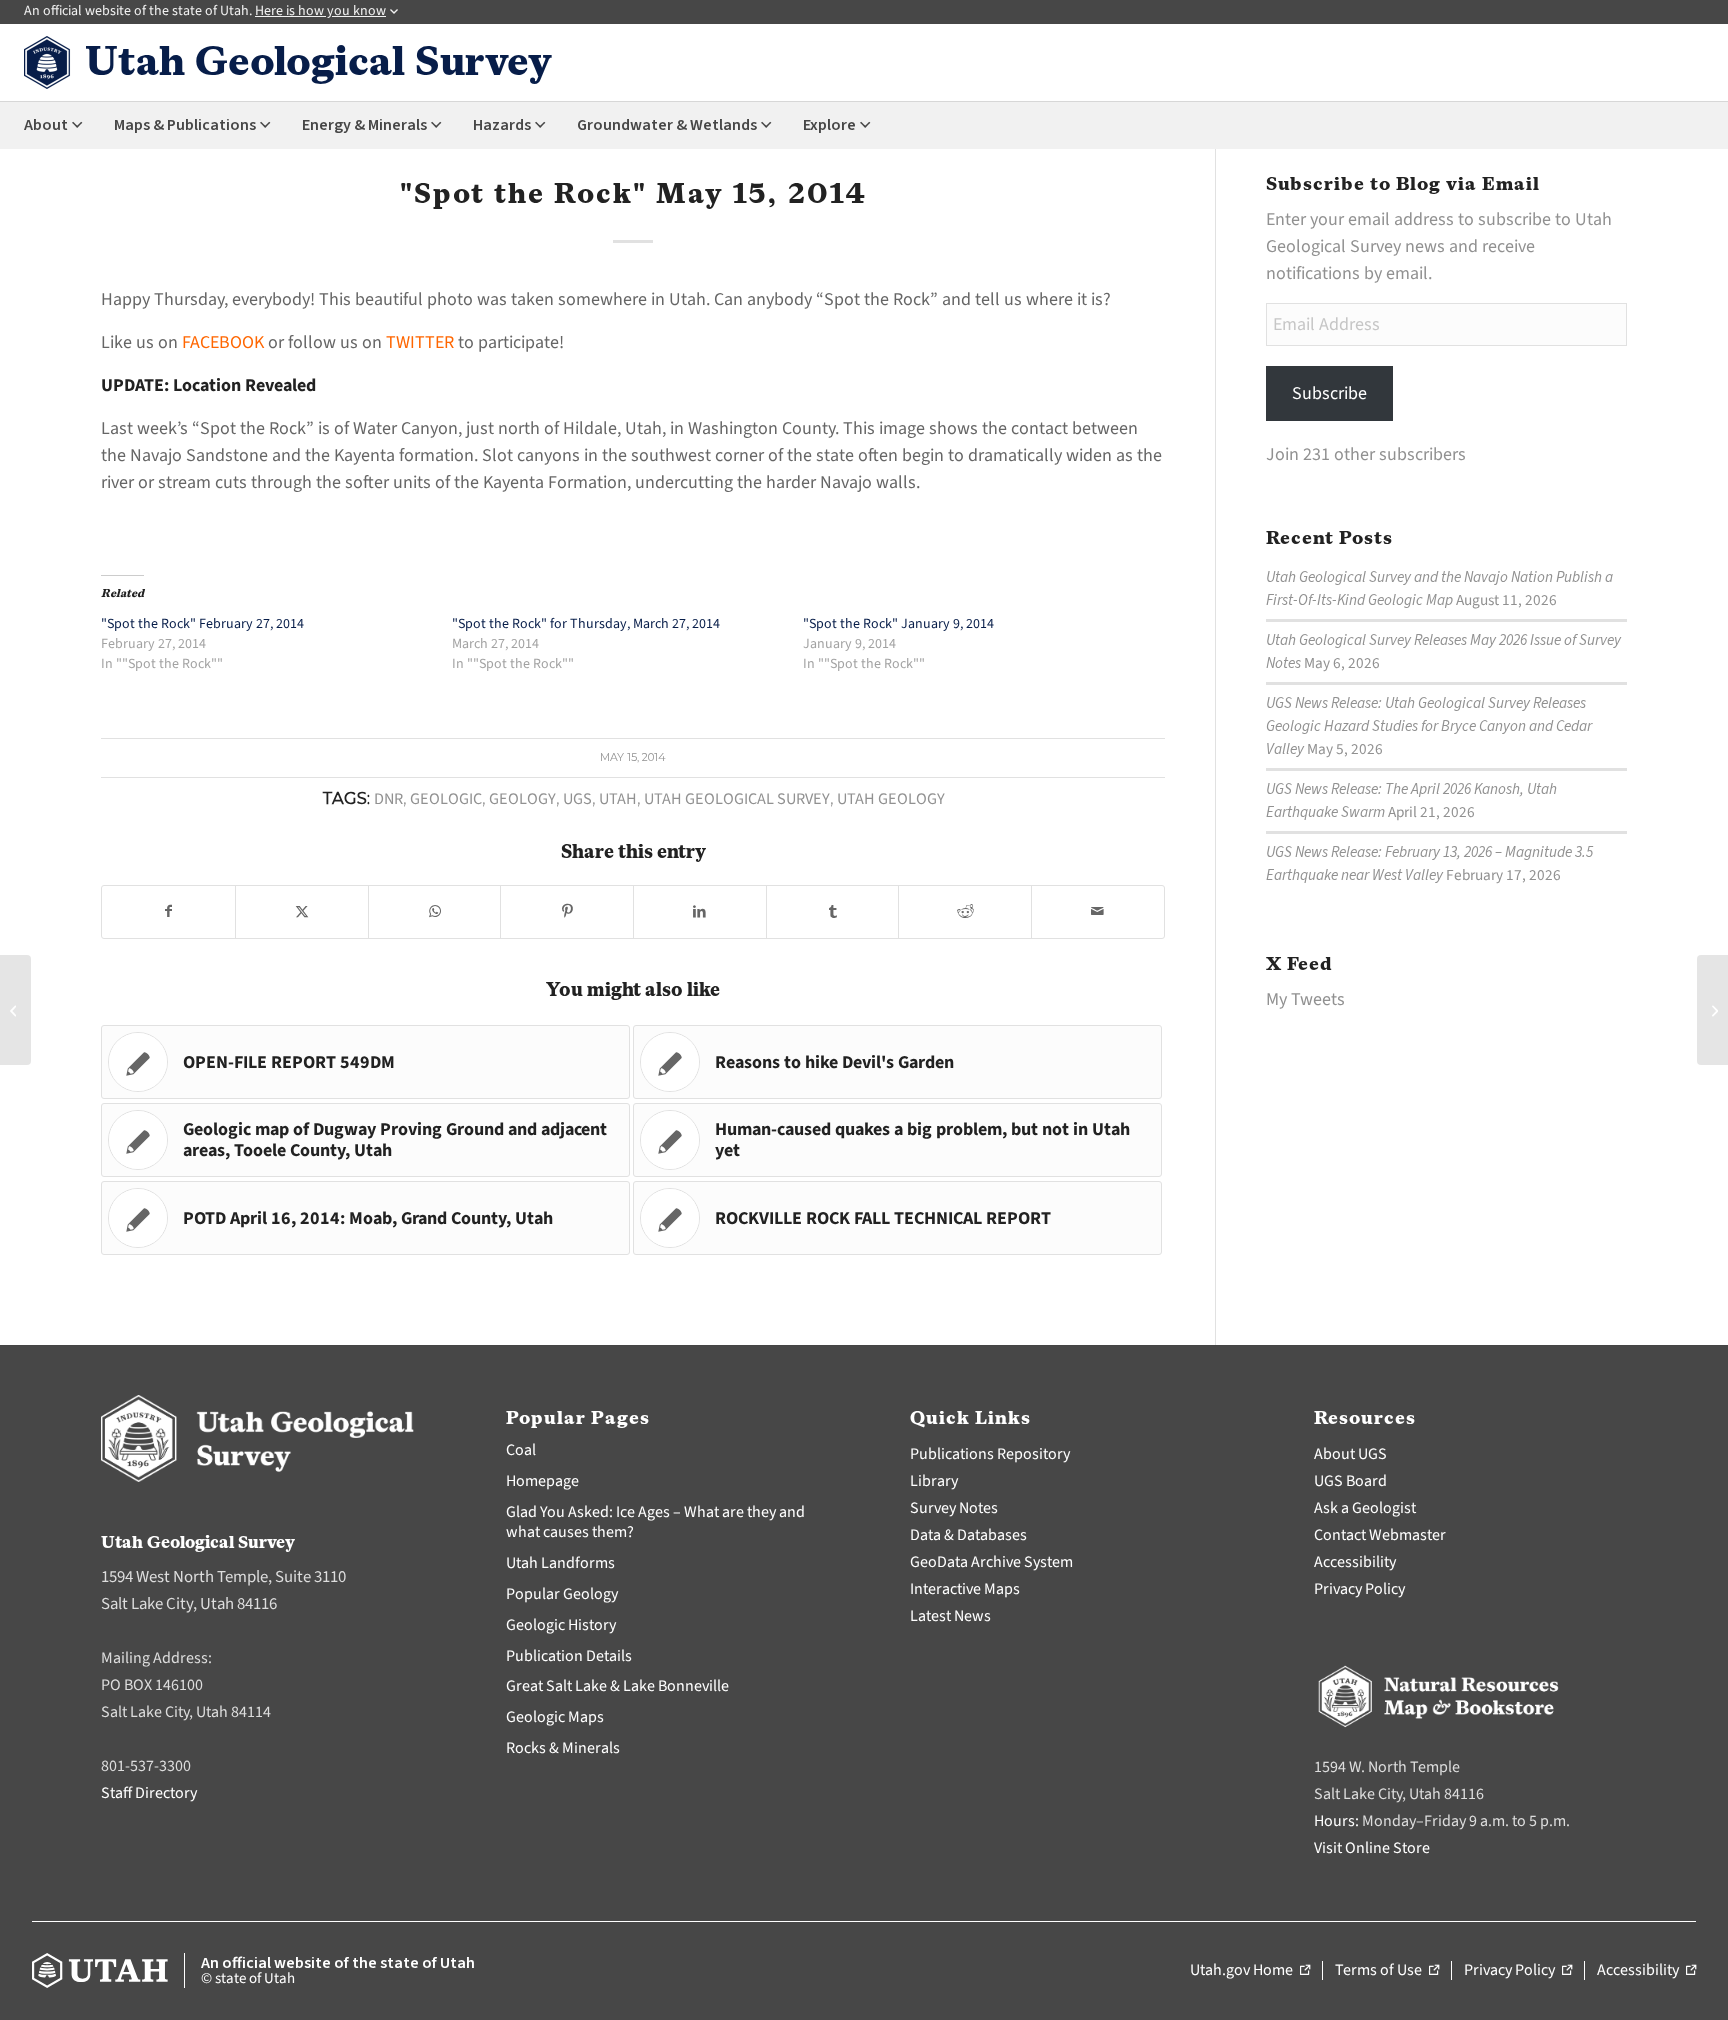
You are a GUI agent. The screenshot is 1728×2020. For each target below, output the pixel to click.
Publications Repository (990, 1454)
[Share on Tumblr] (833, 912)
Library (934, 1481)
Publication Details (569, 1656)
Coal (521, 1450)
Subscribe (1329, 393)
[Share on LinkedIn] (700, 912)
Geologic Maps (555, 1717)
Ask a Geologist (1365, 1508)
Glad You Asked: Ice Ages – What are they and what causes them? (655, 1522)
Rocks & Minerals (563, 1748)
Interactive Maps (965, 1589)
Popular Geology (562, 1594)
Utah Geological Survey (737, 798)
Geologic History (561, 1625)
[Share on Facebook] (168, 912)
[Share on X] (302, 912)
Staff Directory (149, 1793)
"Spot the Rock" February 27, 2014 (202, 624)
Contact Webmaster (1380, 1535)
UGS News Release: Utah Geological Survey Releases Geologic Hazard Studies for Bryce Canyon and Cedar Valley (1429, 726)
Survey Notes (954, 1508)
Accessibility (1355, 1562)
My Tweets (1305, 999)
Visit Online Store (1372, 1848)
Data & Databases (968, 1535)
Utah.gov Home (1250, 1971)
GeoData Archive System (991, 1562)
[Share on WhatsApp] (435, 912)
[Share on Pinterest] (567, 912)
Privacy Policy (1359, 1589)
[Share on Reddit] (965, 912)
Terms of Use (1387, 1971)
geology (522, 798)
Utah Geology (891, 798)
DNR (388, 798)
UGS (577, 798)
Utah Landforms (560, 1563)
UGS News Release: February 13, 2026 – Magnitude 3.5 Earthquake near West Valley (1429, 863)
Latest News (950, 1616)
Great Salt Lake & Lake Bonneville (617, 1686)
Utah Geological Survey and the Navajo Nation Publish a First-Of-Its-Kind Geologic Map (1439, 588)
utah (618, 798)
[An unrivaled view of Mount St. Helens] (15, 1010)
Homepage (542, 1481)
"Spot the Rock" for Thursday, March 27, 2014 (586, 624)
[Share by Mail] (1098, 912)
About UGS (1350, 1454)
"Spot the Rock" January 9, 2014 (898, 624)
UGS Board (1350, 1481)
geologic (446, 798)
